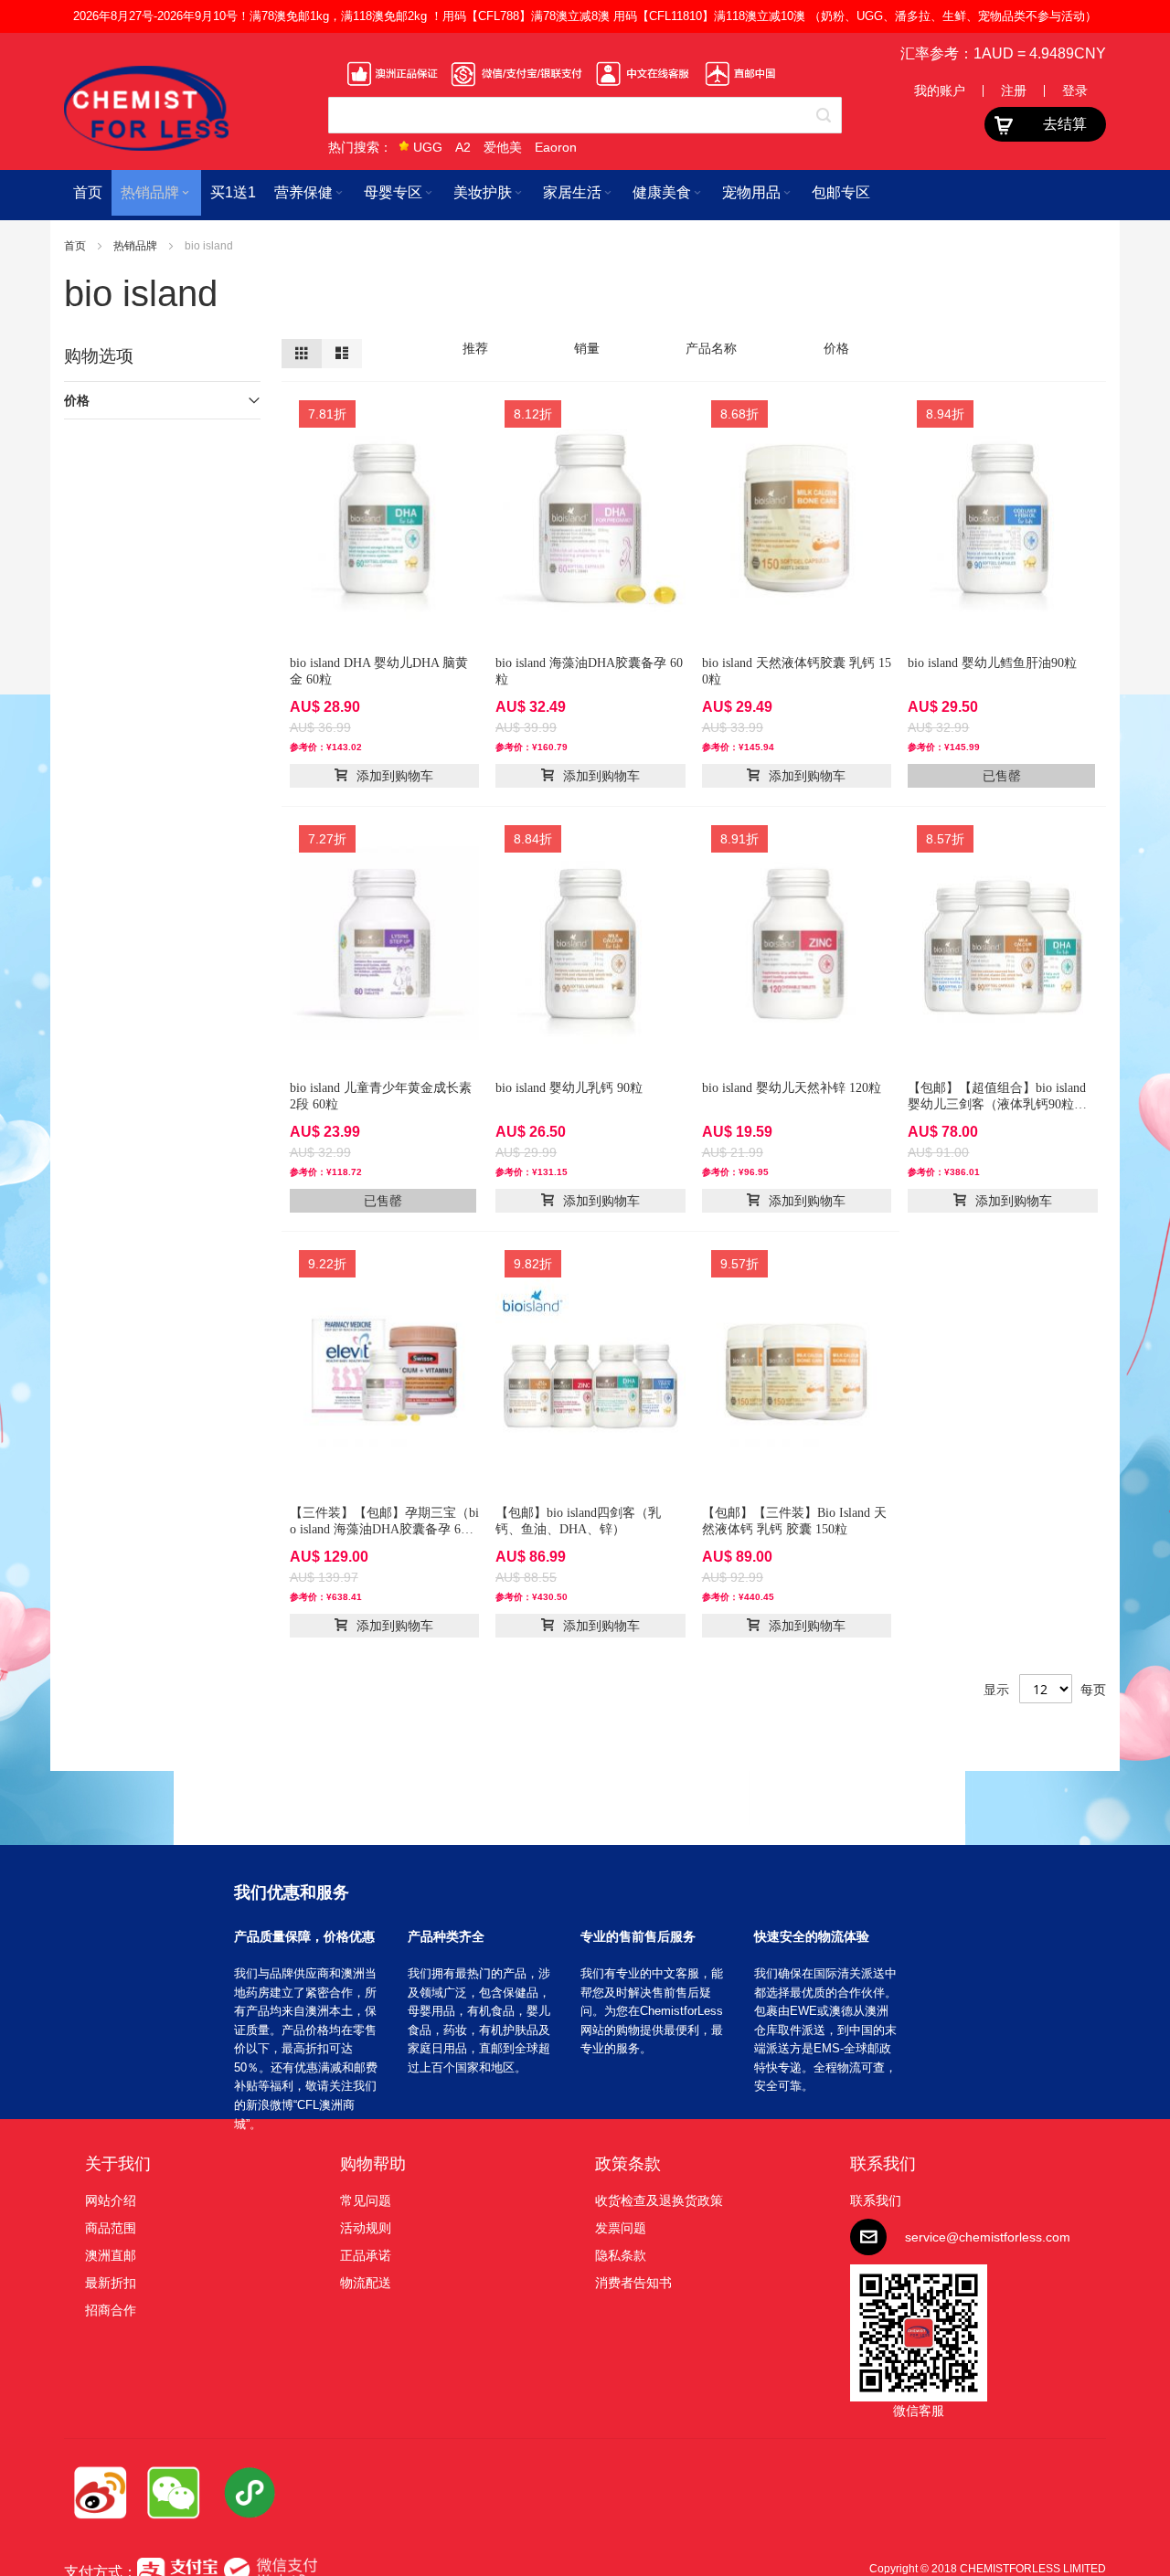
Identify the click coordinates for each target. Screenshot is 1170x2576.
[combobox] (585, 115)
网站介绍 (111, 2200)
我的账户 (940, 90)
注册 (1014, 90)
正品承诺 (366, 2255)
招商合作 (111, 2310)
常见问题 (366, 2200)
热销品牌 (137, 246)
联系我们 (883, 2164)
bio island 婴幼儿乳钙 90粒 (569, 1088)
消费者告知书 (633, 2283)
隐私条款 (621, 2255)
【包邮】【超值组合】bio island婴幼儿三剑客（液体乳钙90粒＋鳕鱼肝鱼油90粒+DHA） (997, 1104)
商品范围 (111, 2228)
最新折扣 (111, 2283)
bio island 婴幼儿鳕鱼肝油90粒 (992, 663)
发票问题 (621, 2228)
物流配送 (366, 2283)
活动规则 (366, 2228)
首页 (76, 246)
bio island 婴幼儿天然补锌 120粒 (792, 1088)
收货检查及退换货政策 (659, 2200)
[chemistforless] (146, 108)
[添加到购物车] (385, 776)
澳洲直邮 (111, 2255)
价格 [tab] (77, 400)
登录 (1075, 90)
